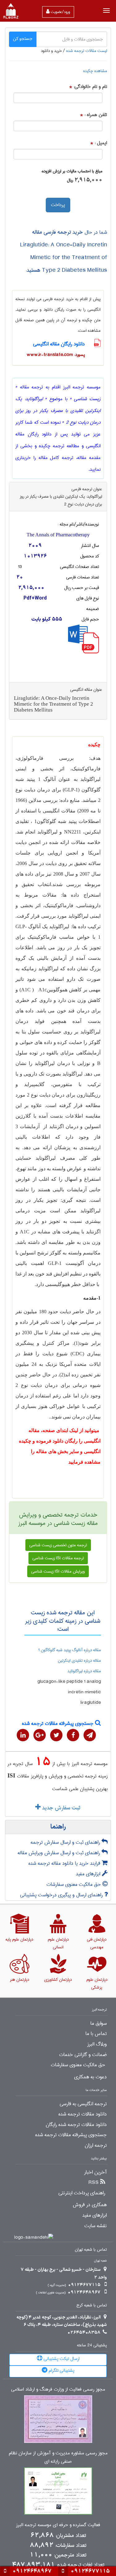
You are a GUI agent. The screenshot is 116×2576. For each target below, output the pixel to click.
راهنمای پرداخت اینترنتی (82, 2193)
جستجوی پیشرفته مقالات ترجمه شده (58, 1723)
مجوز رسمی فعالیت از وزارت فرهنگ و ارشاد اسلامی (58, 2390)
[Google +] (40, 1735)
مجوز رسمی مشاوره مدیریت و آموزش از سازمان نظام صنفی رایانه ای (58, 2457)
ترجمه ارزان (96, 2145)
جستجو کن (23, 39)
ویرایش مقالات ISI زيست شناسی (58, 1571)
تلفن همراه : (96, 115)
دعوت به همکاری (90, 2077)
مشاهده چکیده (95, 71)
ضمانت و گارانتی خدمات (83, 2055)
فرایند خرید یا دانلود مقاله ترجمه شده (65, 1863)
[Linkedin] (23, 1735)
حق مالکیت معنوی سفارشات (74, 1884)
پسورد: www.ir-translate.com (56, 355)
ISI (11, 1775)
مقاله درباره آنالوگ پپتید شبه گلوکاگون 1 (69, 1650)
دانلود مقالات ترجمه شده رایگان (76, 2125)
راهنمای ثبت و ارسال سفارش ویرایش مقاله (60, 1853)
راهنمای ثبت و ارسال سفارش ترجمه (66, 1842)
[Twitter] (56, 1735)
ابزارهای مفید (89, 1874)
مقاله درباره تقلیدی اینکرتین (79, 1660)
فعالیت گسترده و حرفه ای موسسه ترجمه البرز (58, 2525)
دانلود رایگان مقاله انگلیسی (59, 344)
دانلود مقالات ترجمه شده (83, 2114)
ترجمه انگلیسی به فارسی (83, 2104)
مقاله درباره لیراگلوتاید (84, 1671)
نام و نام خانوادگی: (90, 87)
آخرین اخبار (95, 2172)
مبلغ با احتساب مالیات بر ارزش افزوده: (72, 171)
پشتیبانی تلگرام (61, 2370)
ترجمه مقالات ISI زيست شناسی (58, 1558)
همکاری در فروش (90, 2205)
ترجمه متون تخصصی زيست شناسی (58, 1545)
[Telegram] (90, 1735)
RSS (94, 2183)
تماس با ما (96, 2034)
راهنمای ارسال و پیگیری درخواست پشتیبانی (62, 1895)
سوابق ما (99, 2024)
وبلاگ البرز (97, 2044)
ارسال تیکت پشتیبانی (61, 2359)
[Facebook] (73, 1735)
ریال (70, 180)
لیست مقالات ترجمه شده (87, 51)
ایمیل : (101, 143)
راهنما (58, 1827)
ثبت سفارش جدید (60, 1808)
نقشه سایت (96, 2226)
